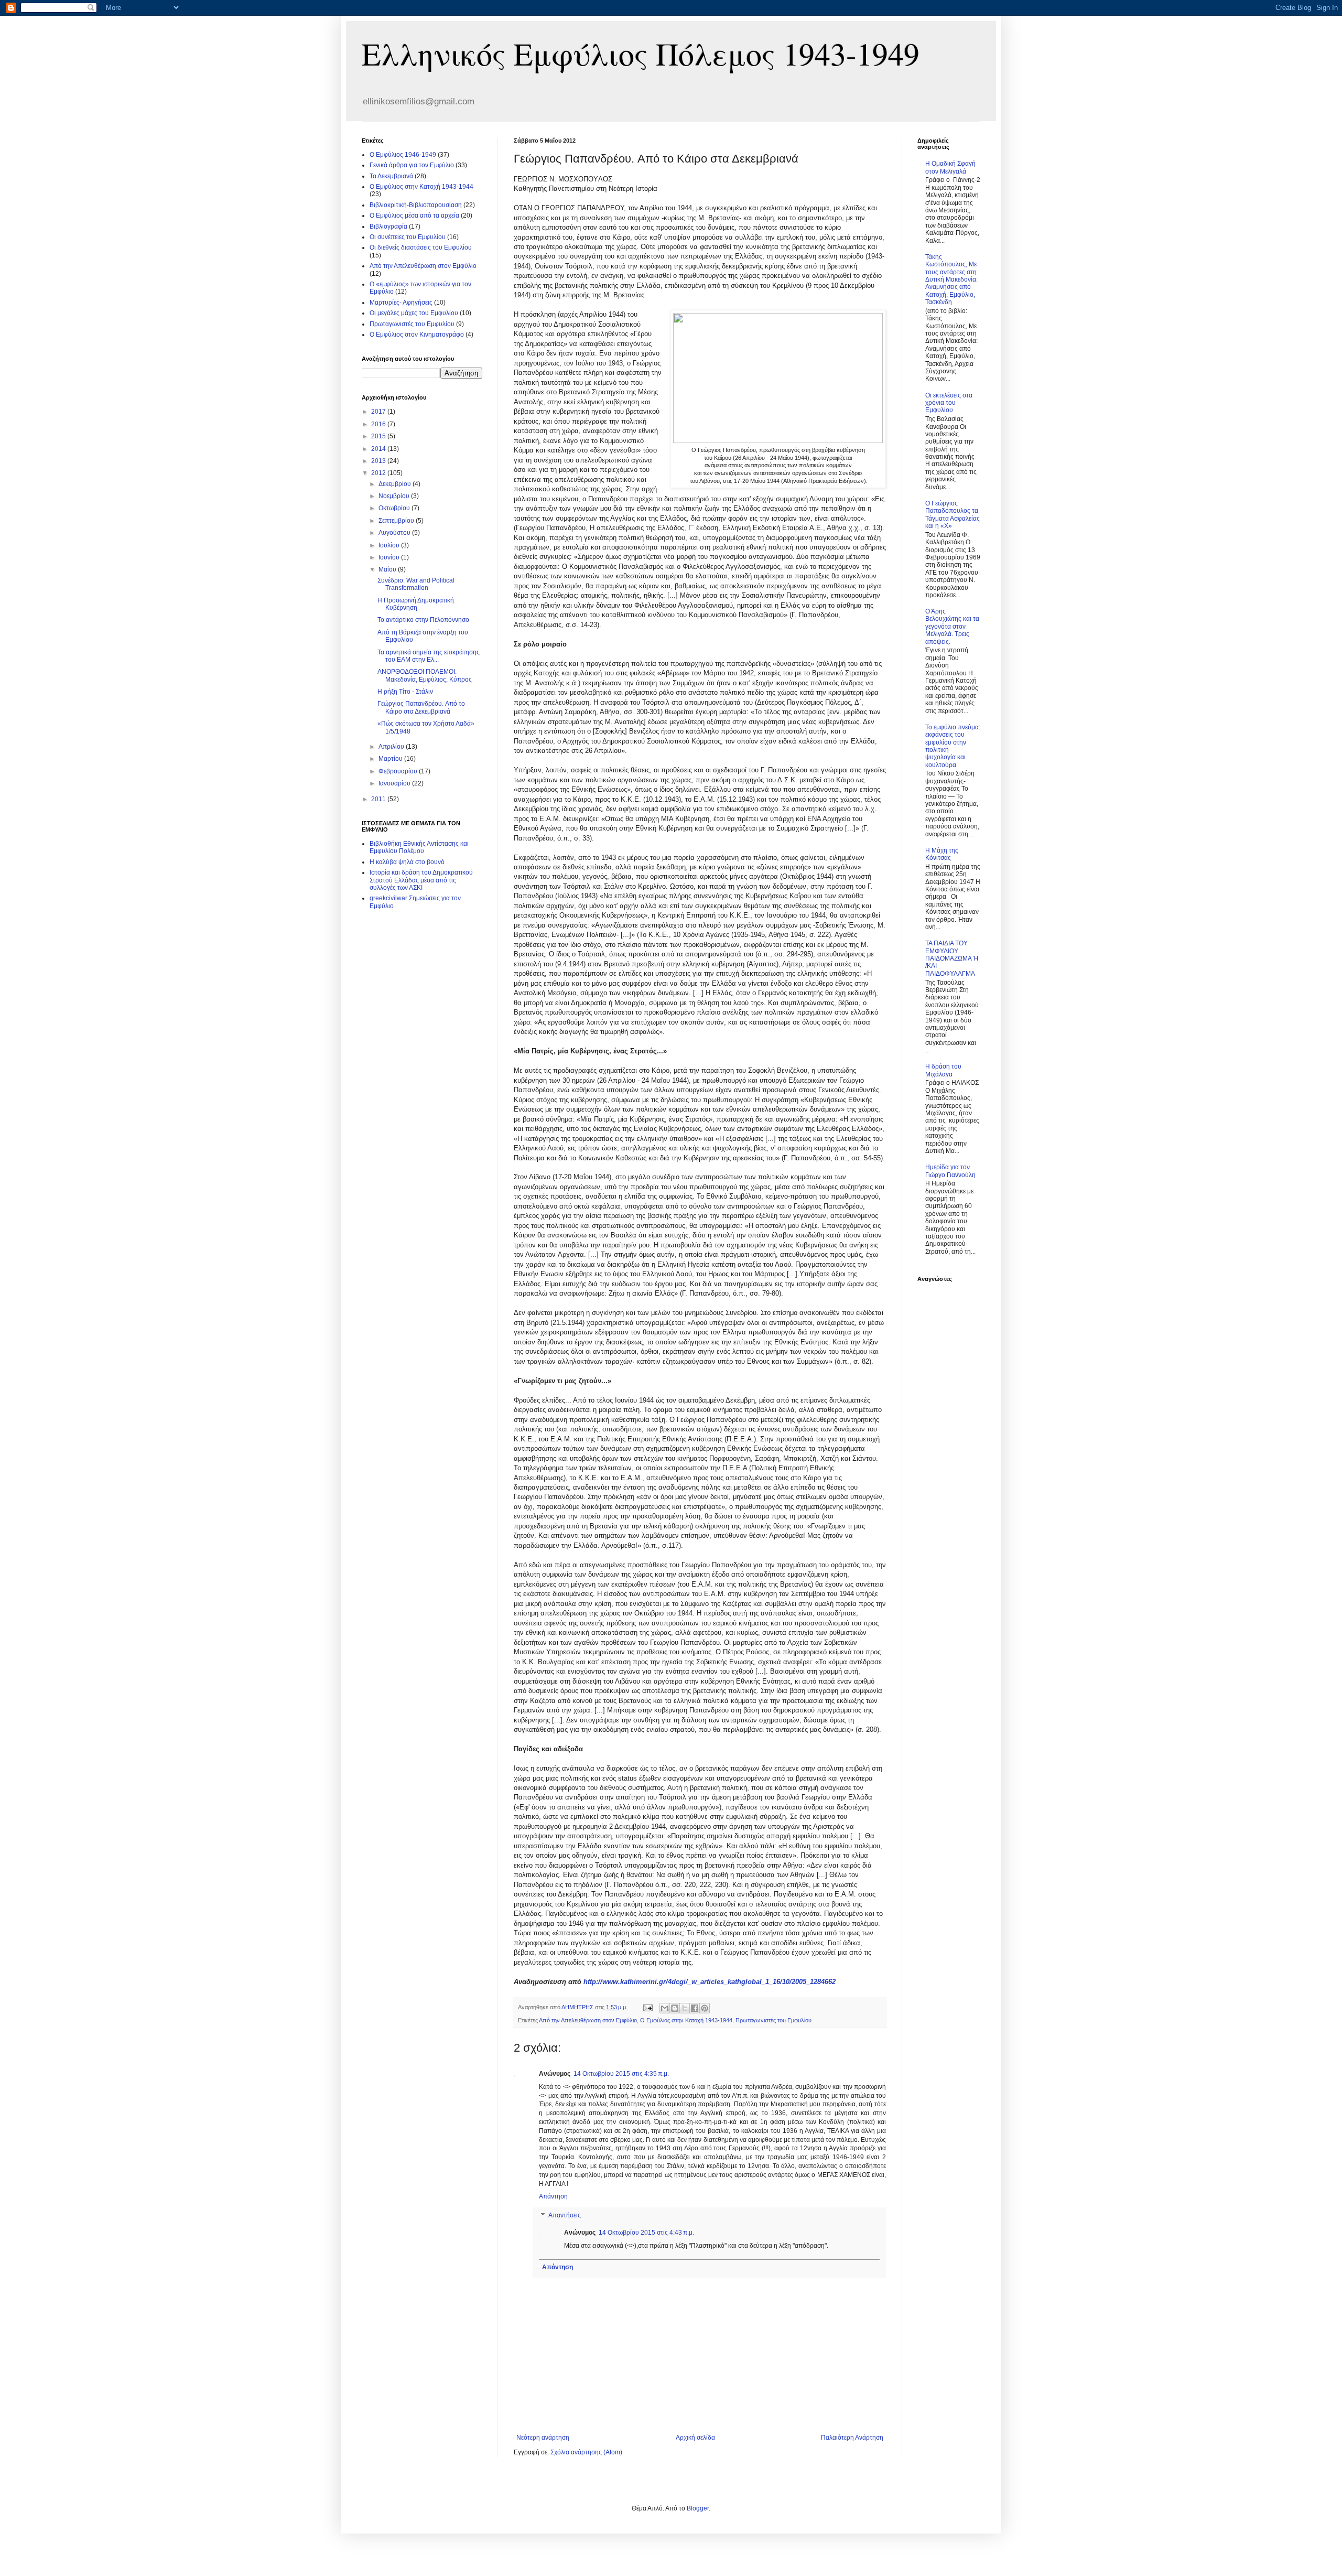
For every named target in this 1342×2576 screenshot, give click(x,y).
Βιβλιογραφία (388, 227)
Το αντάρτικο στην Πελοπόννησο (423, 620)
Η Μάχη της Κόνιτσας (942, 854)
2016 (379, 424)
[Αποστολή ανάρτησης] (647, 2007)
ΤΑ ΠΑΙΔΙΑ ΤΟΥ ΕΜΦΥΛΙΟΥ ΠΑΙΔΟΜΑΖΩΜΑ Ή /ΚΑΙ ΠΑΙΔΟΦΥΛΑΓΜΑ (952, 958)
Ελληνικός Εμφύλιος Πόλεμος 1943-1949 (641, 53)
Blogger (698, 2508)
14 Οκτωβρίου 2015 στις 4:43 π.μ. (646, 2233)
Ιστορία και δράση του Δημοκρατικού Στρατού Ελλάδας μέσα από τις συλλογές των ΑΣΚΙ (421, 880)
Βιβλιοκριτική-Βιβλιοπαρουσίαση (416, 205)
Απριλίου (392, 747)
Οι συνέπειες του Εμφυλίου (408, 237)
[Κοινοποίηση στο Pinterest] (705, 2008)
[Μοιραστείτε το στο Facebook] (695, 2008)
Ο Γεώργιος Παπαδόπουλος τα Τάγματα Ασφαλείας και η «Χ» (953, 515)
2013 (379, 461)
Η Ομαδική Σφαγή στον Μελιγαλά (950, 167)
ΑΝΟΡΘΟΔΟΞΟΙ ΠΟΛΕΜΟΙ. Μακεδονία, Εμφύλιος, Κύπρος (425, 675)
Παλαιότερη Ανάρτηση (852, 2438)
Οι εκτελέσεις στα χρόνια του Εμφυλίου (949, 403)
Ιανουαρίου (395, 783)
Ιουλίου (390, 545)
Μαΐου (388, 569)
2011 (379, 799)
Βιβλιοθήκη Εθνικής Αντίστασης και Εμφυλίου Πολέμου (419, 847)
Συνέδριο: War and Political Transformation (416, 584)
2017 (379, 412)
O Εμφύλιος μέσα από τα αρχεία (414, 215)
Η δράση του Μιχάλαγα (943, 1070)
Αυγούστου (395, 533)
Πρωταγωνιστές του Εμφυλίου (773, 2020)
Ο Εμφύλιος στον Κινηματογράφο (417, 335)
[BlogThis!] (675, 2008)
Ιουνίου (390, 557)
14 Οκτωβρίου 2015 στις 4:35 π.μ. (621, 2074)
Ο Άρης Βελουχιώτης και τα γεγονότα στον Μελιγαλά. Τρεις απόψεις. (952, 627)
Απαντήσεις (565, 2215)
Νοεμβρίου (395, 496)
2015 (379, 436)
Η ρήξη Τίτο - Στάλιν (405, 692)
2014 (379, 449)
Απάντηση (553, 2196)
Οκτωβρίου (395, 508)
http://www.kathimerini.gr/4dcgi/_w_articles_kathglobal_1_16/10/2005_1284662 (710, 1982)
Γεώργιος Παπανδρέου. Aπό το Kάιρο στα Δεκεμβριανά (421, 707)
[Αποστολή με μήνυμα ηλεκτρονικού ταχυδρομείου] (665, 2008)
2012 (379, 473)
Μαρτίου (391, 759)
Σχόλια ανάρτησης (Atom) (586, 2452)
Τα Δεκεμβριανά (391, 176)
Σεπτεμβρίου (397, 521)
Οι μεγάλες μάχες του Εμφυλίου (414, 313)
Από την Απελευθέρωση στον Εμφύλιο (588, 2020)
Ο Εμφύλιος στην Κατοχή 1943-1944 (686, 2020)
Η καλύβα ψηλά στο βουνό (407, 862)
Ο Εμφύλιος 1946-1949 (403, 155)
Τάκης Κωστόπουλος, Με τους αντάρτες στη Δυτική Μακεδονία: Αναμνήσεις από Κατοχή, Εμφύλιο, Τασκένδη (951, 279)
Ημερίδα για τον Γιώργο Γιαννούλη (950, 1171)
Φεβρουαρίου (399, 771)
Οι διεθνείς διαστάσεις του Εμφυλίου (421, 247)
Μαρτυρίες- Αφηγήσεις (401, 303)
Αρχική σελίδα (695, 2438)
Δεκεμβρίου (396, 484)
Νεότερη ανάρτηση (543, 2438)
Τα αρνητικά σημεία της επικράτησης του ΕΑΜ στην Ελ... (429, 656)
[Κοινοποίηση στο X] (685, 2008)
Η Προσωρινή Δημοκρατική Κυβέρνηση (416, 604)
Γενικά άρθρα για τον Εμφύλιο (412, 165)
